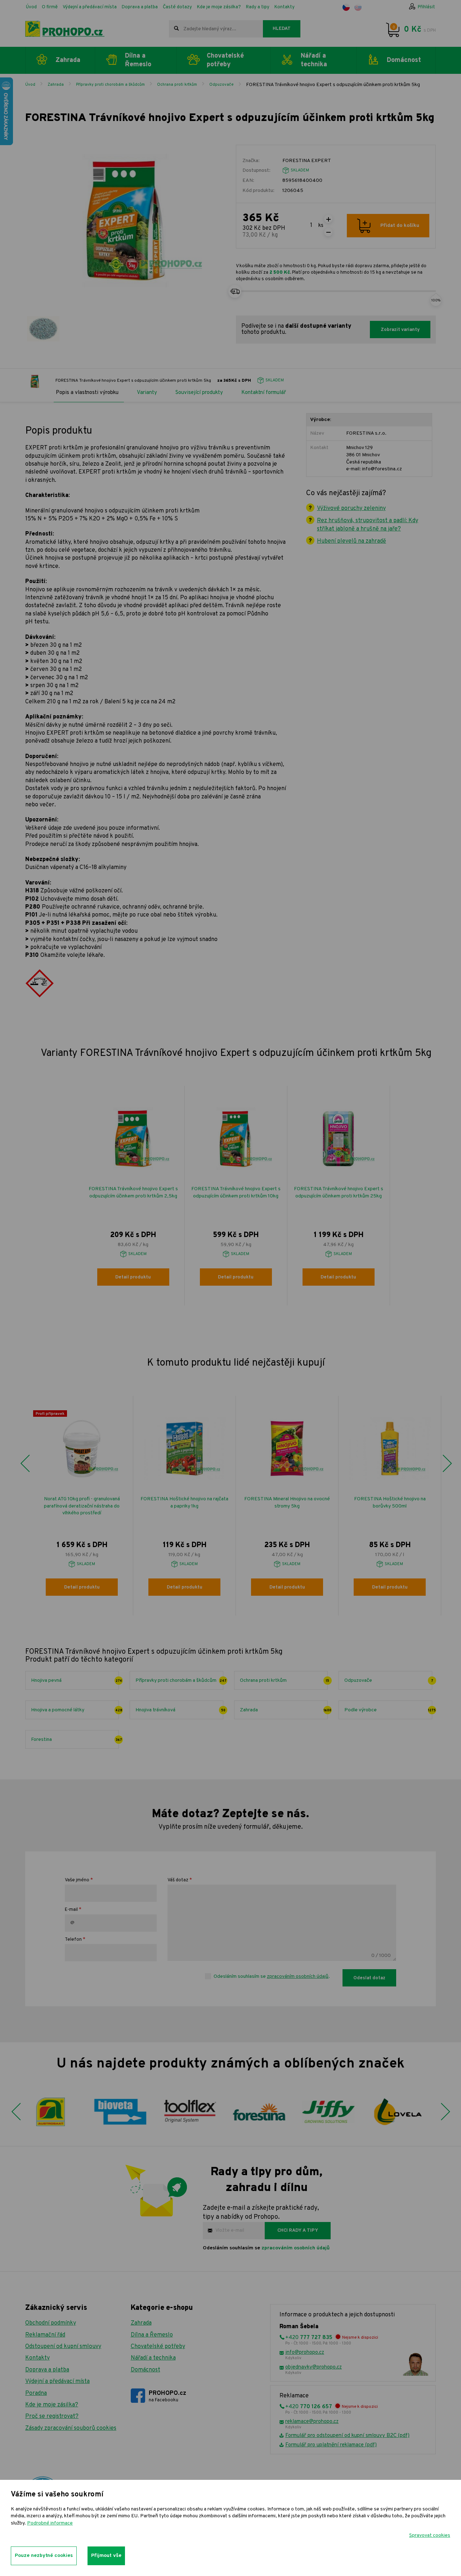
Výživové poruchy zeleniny (351, 509)
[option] (133, 1196)
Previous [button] (25, 1464)
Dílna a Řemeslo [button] (138, 60)
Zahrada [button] (68, 60)
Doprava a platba (140, 7)
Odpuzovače (221, 85)
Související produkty (199, 393)
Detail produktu (133, 1277)
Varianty (147, 393)
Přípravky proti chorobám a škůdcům (110, 85)
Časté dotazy (177, 7)
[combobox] (216, 29)
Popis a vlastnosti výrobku (87, 393)
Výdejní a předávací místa (90, 7)
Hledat (282, 29)
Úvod (31, 7)
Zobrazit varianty (400, 330)
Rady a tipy (258, 7)
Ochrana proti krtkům (177, 85)
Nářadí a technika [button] (314, 60)
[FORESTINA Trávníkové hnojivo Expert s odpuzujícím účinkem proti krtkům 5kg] (43, 329)
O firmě (50, 7)
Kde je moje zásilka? (219, 7)
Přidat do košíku (400, 226)
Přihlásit (426, 7)
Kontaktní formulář (264, 393)
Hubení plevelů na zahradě (352, 541)
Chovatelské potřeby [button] (225, 60)
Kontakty (285, 7)
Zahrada (56, 85)
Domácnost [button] (404, 60)
